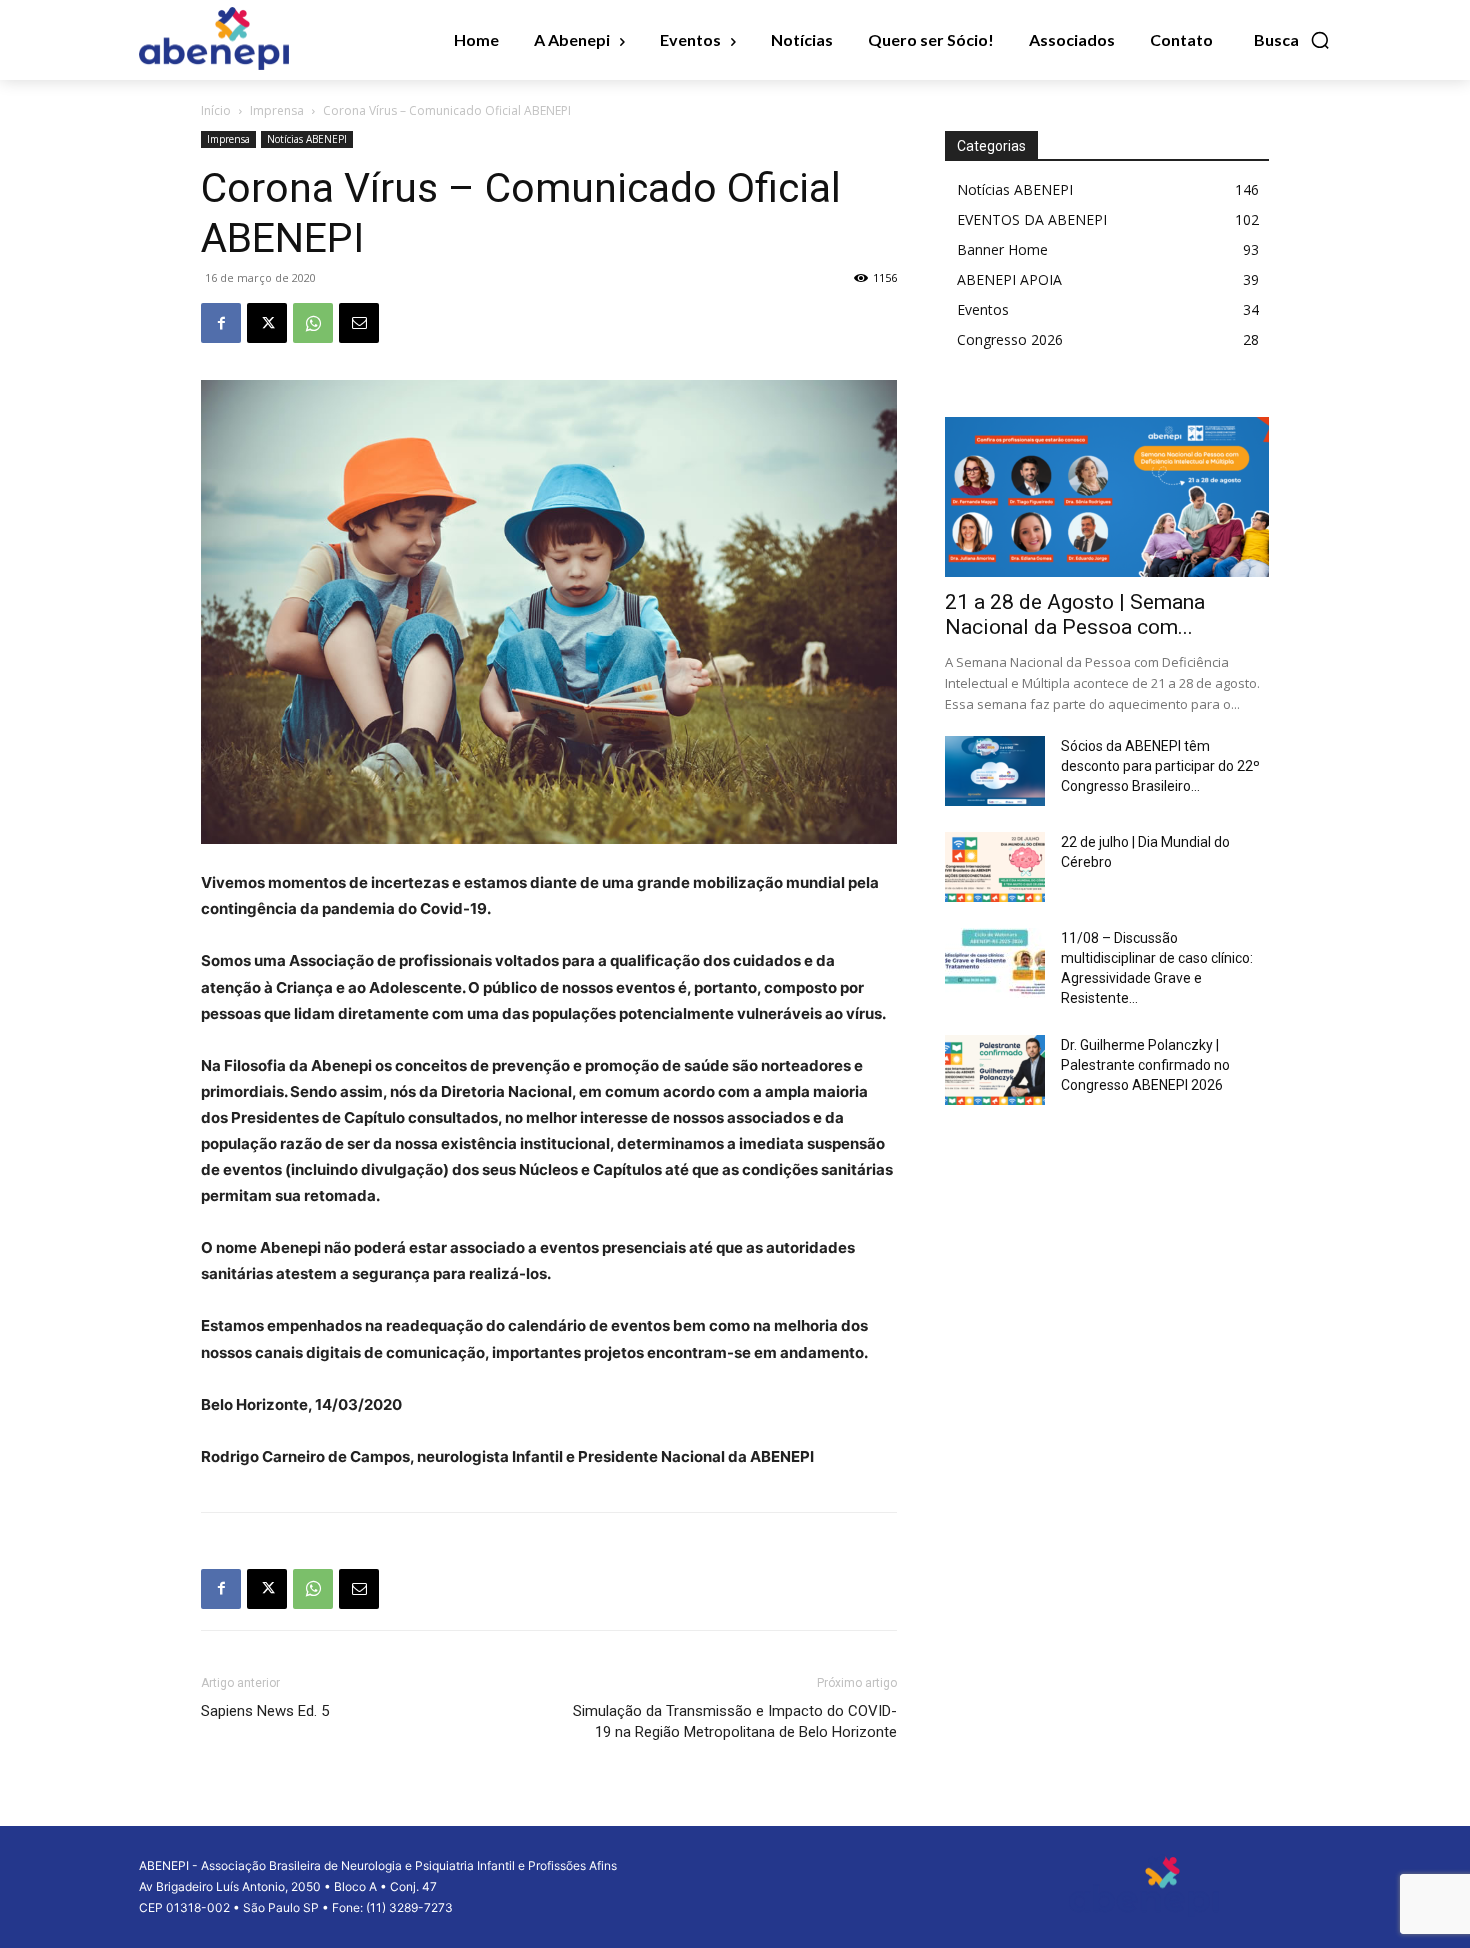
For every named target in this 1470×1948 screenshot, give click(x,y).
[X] (267, 323)
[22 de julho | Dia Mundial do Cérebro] (995, 867)
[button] (1292, 40)
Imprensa (277, 110)
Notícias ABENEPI (307, 139)
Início (216, 110)
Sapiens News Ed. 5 (265, 1711)
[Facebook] (221, 323)
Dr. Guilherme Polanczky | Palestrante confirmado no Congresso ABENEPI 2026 (1145, 1065)
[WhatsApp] (313, 323)
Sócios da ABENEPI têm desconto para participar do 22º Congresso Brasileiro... (1160, 766)
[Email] (359, 323)
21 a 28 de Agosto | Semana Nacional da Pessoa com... (1075, 614)
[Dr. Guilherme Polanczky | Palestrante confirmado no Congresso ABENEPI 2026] (995, 1070)
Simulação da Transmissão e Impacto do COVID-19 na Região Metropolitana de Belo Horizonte (735, 1721)
